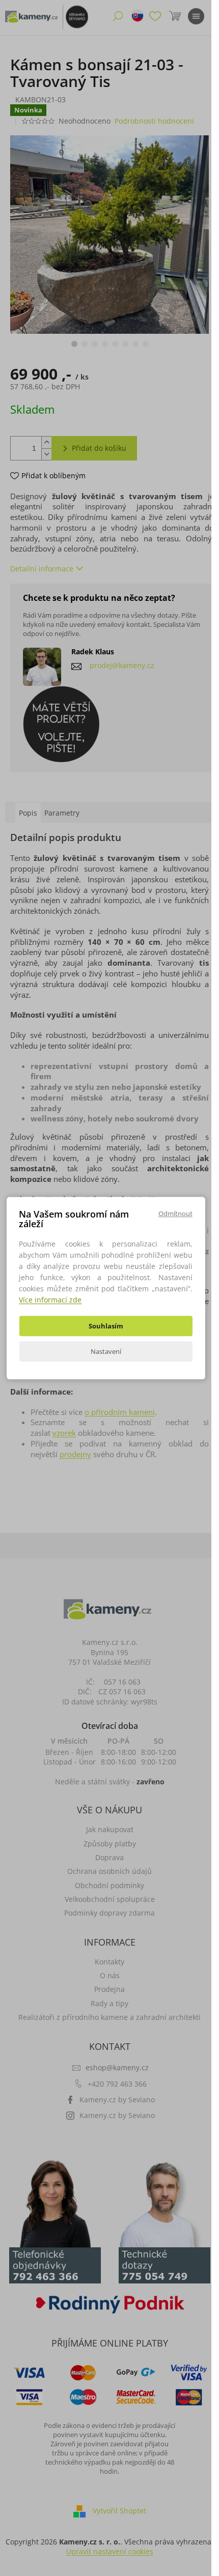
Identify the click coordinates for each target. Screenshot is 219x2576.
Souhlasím (106, 1326)
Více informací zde (50, 1300)
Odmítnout (175, 1213)
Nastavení (106, 1351)
